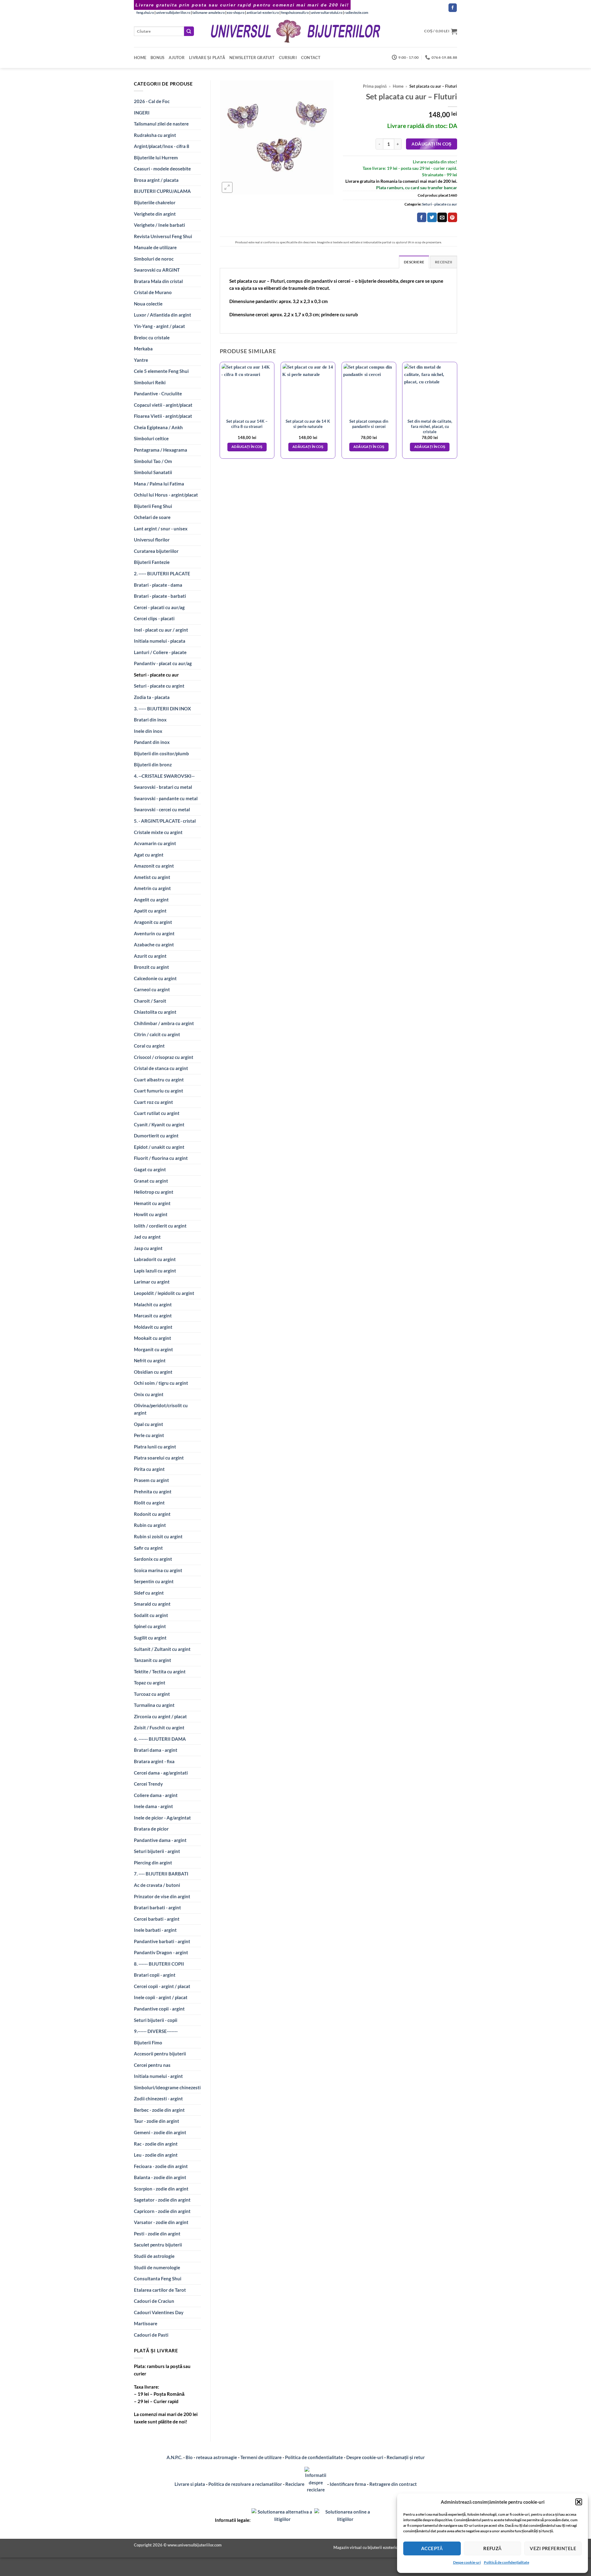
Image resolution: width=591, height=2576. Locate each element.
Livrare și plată (207, 58)
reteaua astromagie (217, 2457)
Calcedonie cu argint (155, 978)
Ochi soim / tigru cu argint (161, 1383)
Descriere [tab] (414, 262)
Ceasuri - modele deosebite (162, 169)
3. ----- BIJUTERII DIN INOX (162, 709)
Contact (311, 58)
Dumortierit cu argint (156, 1136)
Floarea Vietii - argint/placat (163, 416)
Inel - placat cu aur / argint (161, 630)
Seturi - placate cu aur (156, 675)
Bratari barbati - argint (157, 1907)
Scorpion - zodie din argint (161, 2189)
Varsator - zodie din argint (161, 2222)
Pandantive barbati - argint (162, 1941)
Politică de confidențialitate (507, 2562)
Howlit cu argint (151, 1214)
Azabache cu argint (154, 945)
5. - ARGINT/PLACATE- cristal (165, 821)
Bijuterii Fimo (148, 2043)
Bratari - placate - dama (158, 585)
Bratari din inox (150, 720)
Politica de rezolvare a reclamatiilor (245, 2484)
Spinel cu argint (150, 1626)
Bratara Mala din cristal (158, 281)
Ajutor (177, 58)
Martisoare (146, 2323)
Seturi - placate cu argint (159, 686)
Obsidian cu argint (153, 1372)
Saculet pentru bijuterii (158, 2245)
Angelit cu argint (151, 900)
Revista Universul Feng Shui (163, 236)
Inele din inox (148, 731)
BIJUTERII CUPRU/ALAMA (162, 191)
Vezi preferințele (553, 2548)
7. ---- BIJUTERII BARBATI (161, 1874)
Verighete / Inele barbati (159, 225)
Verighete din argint (155, 214)
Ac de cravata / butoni (157, 1885)
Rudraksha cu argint (155, 135)
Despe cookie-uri (467, 2562)
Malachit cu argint (153, 1304)
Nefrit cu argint (150, 1360)
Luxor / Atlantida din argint (163, 315)
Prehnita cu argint (153, 1492)
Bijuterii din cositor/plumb (161, 753)
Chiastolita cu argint (155, 1012)
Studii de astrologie (154, 2256)
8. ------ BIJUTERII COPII (159, 1964)
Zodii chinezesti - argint (158, 2099)
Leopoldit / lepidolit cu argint (164, 1293)
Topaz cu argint (150, 1683)
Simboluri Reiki (150, 382)
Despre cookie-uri (365, 2457)
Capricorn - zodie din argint (162, 2211)
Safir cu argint (148, 1548)
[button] (579, 2502)
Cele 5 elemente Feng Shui (161, 371)
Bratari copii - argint (155, 1975)
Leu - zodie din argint (156, 2155)
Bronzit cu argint (151, 967)
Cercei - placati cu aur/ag (159, 607)
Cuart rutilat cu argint (157, 1113)
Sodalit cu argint (151, 1615)
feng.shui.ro (145, 12)
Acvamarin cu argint (155, 843)
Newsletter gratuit (252, 58)
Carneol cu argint (152, 989)
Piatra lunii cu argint (155, 1447)
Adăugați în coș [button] (247, 447)
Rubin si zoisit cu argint (158, 1536)
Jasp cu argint (148, 1248)
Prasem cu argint (151, 1480)
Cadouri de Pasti (151, 2335)
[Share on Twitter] (432, 217)
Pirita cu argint (149, 1469)
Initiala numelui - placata (160, 641)
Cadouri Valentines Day (159, 2312)
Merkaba (143, 349)
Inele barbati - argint (155, 1930)
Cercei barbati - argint (157, 1919)
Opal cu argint (149, 1424)
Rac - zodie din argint (156, 2144)
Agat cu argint (149, 855)
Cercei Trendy (148, 1784)
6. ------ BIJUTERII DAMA (160, 1739)
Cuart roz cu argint (153, 1102)
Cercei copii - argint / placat (162, 1986)
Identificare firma (348, 2484)
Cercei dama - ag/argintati (161, 1773)
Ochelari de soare (152, 517)
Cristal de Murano (153, 292)
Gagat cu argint (150, 1169)
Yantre (141, 360)
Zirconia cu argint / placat (160, 1716)
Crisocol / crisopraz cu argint (164, 1057)
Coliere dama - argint (156, 1795)
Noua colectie (148, 304)
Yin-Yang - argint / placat (159, 326)
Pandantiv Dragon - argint (161, 1952)
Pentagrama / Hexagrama (161, 450)
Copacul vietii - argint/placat (163, 405)
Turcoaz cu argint (152, 1694)
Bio (189, 2457)
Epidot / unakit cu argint (159, 1147)
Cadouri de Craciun (154, 2301)
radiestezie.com (356, 12)
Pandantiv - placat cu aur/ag (163, 663)
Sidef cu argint (149, 1593)
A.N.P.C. (174, 2457)
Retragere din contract (393, 2484)
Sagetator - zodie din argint (162, 2200)
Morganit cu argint (153, 1349)
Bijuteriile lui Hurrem (156, 158)
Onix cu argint (149, 1394)
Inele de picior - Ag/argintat (162, 1818)
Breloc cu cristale (152, 337)
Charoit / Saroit (150, 1001)
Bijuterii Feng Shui (153, 506)
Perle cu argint (149, 1435)
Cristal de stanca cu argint (161, 1068)
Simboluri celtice (151, 438)
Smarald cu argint (152, 1604)
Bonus (157, 58)
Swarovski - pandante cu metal (166, 798)
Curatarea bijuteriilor (156, 551)
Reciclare (295, 2484)
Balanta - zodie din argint (160, 2177)
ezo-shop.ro (236, 12)
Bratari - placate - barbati (160, 596)
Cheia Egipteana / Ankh (158, 427)
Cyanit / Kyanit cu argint (159, 1124)
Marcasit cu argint (153, 1316)
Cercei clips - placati (154, 618)
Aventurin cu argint (154, 933)
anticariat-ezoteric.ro (263, 12)
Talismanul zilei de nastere (161, 124)
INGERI (142, 113)
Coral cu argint (149, 1046)
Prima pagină (375, 86)
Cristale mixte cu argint (158, 832)
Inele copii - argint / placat (161, 1997)
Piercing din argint (153, 1863)
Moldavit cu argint (153, 1327)
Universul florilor (152, 540)
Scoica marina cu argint (158, 1570)
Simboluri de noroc (154, 259)
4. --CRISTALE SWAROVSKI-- (164, 776)
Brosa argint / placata (156, 180)
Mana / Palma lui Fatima (159, 484)
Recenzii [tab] (444, 262)
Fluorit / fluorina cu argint (161, 1158)
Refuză (492, 2548)
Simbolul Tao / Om (153, 461)
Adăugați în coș (431, 144)
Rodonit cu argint (152, 1514)
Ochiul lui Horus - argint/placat (166, 495)
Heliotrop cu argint (154, 1192)
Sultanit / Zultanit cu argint (162, 1649)
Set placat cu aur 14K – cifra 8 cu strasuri (247, 424)
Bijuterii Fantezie (152, 562)
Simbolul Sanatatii (153, 472)
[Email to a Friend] (442, 217)
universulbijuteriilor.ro (173, 12)
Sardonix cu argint (153, 1559)
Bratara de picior (151, 1829)
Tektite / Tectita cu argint (160, 1671)
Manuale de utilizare (155, 247)
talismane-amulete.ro (209, 12)
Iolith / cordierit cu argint (160, 1226)
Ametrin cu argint (152, 888)
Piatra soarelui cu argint (159, 1458)
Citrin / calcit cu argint (157, 1034)
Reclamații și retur (406, 2457)
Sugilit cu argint (150, 1638)
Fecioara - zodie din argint (161, 2166)
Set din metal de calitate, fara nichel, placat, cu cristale (430, 426)
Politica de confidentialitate (314, 2457)
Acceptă (432, 2548)
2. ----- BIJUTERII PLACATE (162, 573)
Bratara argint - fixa (154, 1761)
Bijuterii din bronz (153, 765)
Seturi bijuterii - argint (157, 1851)
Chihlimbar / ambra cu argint (164, 1023)
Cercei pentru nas (152, 2065)
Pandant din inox (152, 742)
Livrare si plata (190, 2484)
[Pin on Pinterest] (452, 217)
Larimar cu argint (152, 1282)
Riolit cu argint (149, 1503)
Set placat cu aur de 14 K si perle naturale (308, 424)
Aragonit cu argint (153, 922)
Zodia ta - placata (152, 697)
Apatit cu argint (150, 911)
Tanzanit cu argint (153, 1660)
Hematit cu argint (152, 1203)
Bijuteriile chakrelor (155, 202)
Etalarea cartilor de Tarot (160, 2290)
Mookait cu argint (153, 1338)
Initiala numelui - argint (158, 2076)
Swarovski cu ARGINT (157, 270)
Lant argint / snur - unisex (161, 529)
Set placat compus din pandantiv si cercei (369, 424)
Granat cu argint (151, 1181)
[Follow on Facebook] (453, 8)
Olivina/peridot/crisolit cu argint (161, 1409)
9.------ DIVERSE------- (156, 2031)
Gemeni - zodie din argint (160, 2132)
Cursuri (288, 58)
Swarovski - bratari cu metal (163, 787)
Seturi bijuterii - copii (156, 2020)
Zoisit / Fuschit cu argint (159, 1727)
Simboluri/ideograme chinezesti (167, 2087)
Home (140, 58)
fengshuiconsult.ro (295, 12)
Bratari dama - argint (156, 1750)
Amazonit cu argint (154, 866)
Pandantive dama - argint (160, 1840)
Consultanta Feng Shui (158, 2278)
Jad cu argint (147, 1237)
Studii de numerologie (157, 2267)
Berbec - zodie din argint (159, 2110)
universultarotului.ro (327, 12)
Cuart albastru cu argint (159, 1080)
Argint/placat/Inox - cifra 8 (162, 146)
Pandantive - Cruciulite (158, 393)
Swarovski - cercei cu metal (162, 809)
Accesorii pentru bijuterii (160, 2054)
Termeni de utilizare (261, 2457)
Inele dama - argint (153, 1806)
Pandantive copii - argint (159, 2009)
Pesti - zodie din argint (157, 2234)
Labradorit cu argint (155, 1259)
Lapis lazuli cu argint (155, 1271)
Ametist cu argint (152, 877)
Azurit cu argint (150, 956)
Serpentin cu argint (154, 1581)
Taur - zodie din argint (157, 2121)
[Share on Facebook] (422, 217)
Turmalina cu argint (154, 1705)
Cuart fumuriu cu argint (159, 1091)
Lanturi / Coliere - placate (160, 652)
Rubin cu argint (150, 1525)
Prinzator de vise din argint (162, 1896)
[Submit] (189, 31)
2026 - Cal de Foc (152, 101)
